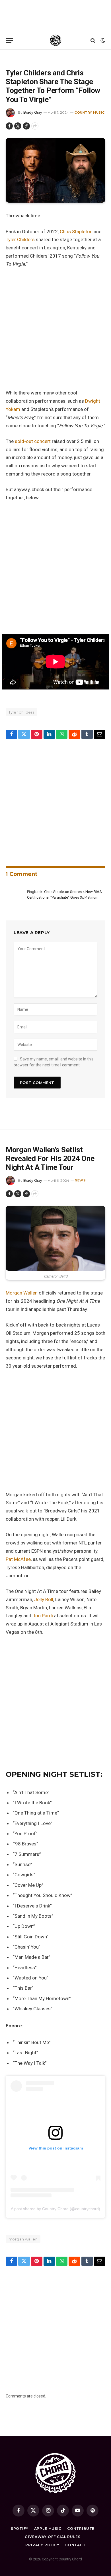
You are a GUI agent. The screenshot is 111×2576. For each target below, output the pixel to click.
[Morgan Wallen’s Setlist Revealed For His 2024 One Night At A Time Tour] (55, 1238)
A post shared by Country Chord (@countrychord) (55, 2209)
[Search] (93, 40)
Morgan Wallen (22, 1293)
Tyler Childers (21, 239)
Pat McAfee (18, 1559)
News (21, 57)
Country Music (90, 113)
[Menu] (9, 40)
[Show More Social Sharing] (35, 126)
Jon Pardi (43, 1616)
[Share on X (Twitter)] (18, 126)
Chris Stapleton (76, 232)
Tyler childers (21, 712)
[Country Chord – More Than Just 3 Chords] (56, 40)
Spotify (20, 2529)
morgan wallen (23, 2239)
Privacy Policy (42, 2545)
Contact (75, 2545)
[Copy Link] (26, 126)
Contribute (81, 2529)
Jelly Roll (44, 1599)
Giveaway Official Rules (53, 2537)
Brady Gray (33, 112)
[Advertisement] (55, 16)
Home (10, 57)
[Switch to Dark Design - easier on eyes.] (102, 41)
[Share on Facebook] (9, 126)
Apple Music (48, 2529)
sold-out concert (33, 441)
